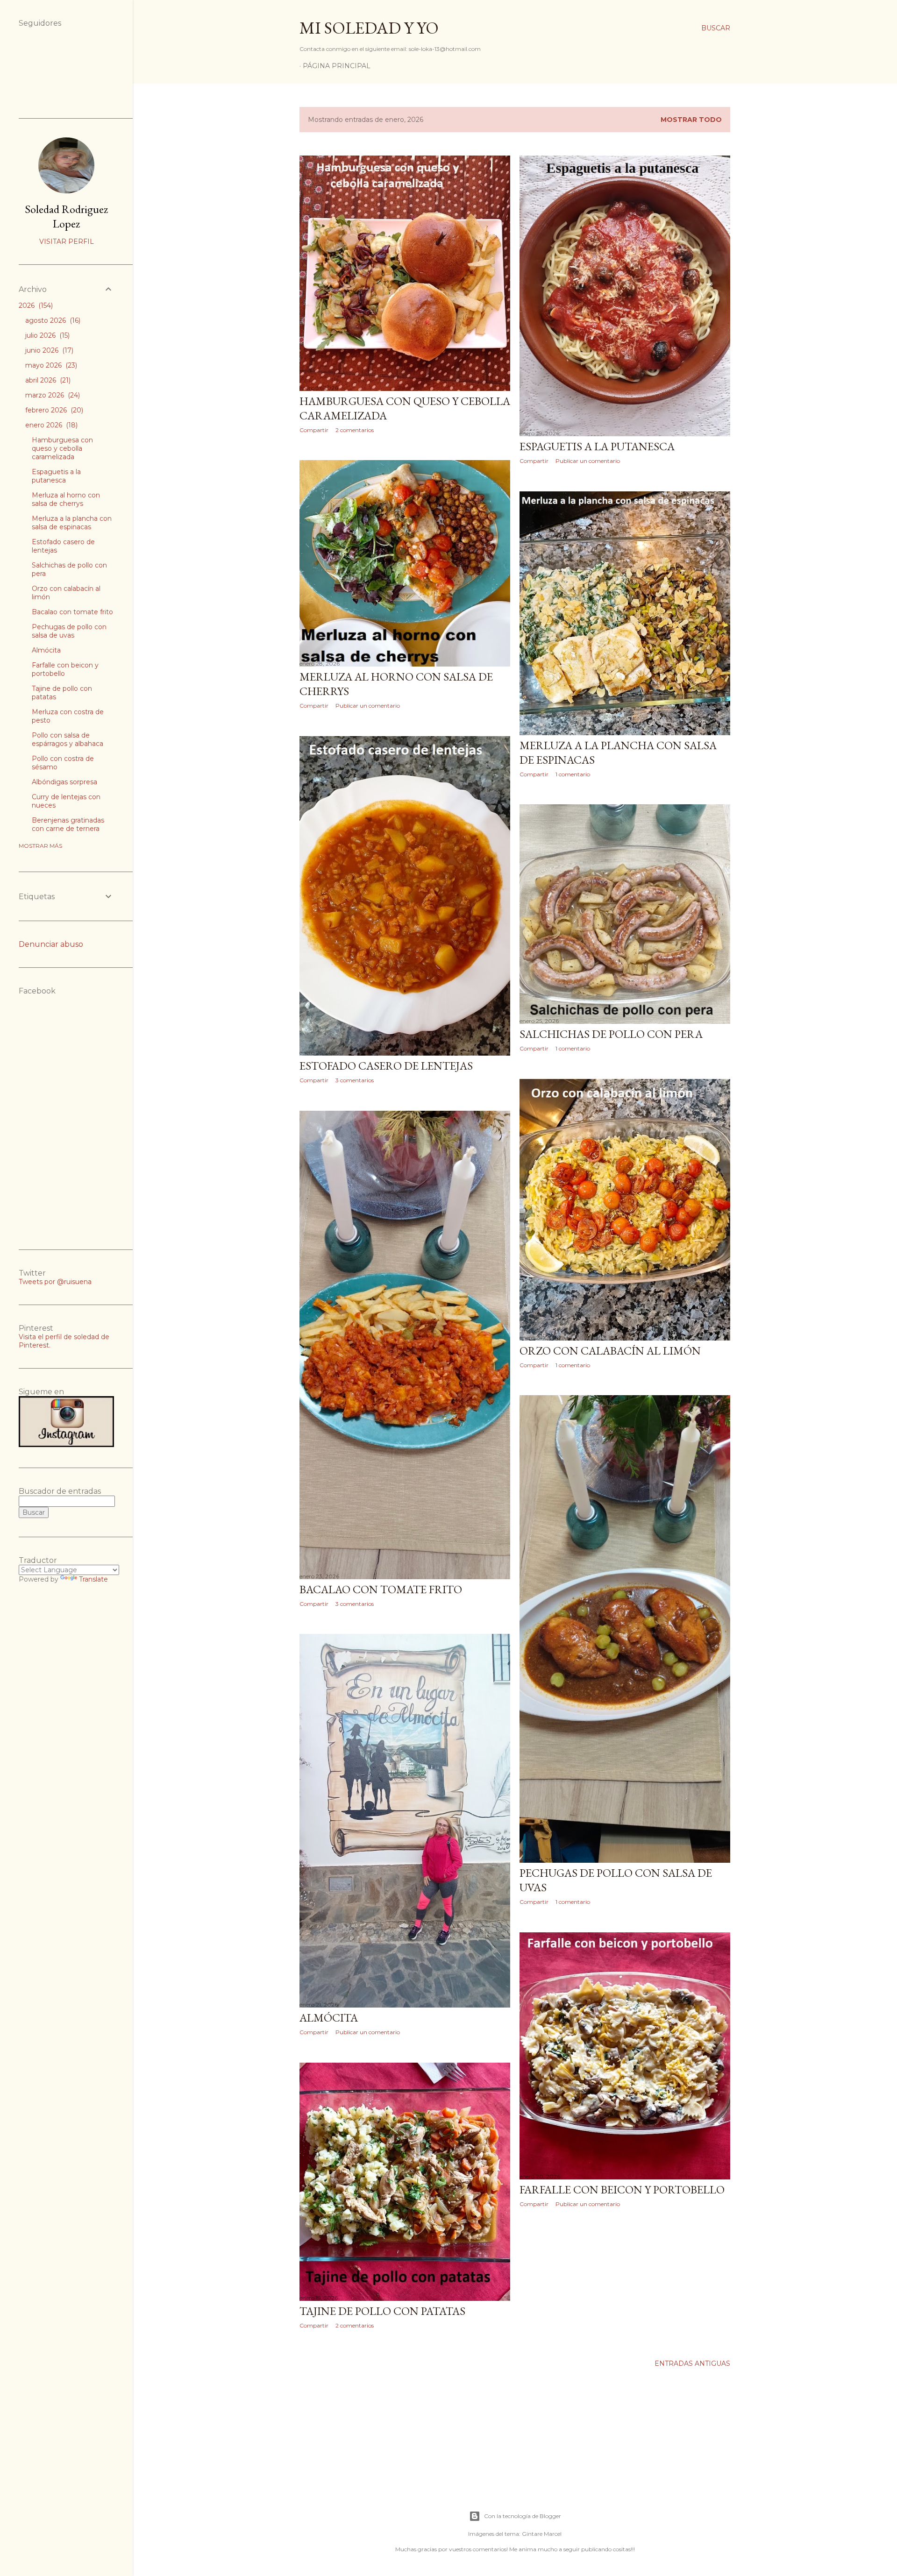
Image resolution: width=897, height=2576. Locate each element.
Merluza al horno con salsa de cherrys (66, 499)
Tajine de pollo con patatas (382, 2311)
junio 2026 (48, 350)
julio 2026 (46, 335)
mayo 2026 (50, 365)
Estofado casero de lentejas (386, 1066)
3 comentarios (355, 1080)
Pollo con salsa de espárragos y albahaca (68, 739)
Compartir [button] (314, 430)
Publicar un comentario (588, 461)
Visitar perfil (67, 241)
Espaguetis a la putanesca (597, 446)
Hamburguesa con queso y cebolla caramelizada (62, 448)
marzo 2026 (52, 395)
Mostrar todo (691, 120)
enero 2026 (50, 425)
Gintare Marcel (542, 2534)
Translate (93, 1579)
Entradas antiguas (692, 2363)
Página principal (337, 66)
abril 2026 (47, 380)
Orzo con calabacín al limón (610, 1351)
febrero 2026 (53, 410)
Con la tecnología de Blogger (523, 2516)
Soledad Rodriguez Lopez (66, 216)
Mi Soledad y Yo (369, 28)
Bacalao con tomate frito (381, 1589)
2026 (35, 305)
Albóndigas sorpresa (64, 782)
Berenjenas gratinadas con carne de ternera (68, 824)
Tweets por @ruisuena (55, 1282)
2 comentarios (355, 430)
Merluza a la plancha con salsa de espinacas (72, 523)
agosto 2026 (52, 320)
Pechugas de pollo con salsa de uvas (69, 631)
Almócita (329, 2018)
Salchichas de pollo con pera (611, 1034)
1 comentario (573, 774)
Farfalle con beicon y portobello (622, 2189)
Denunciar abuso (51, 944)
